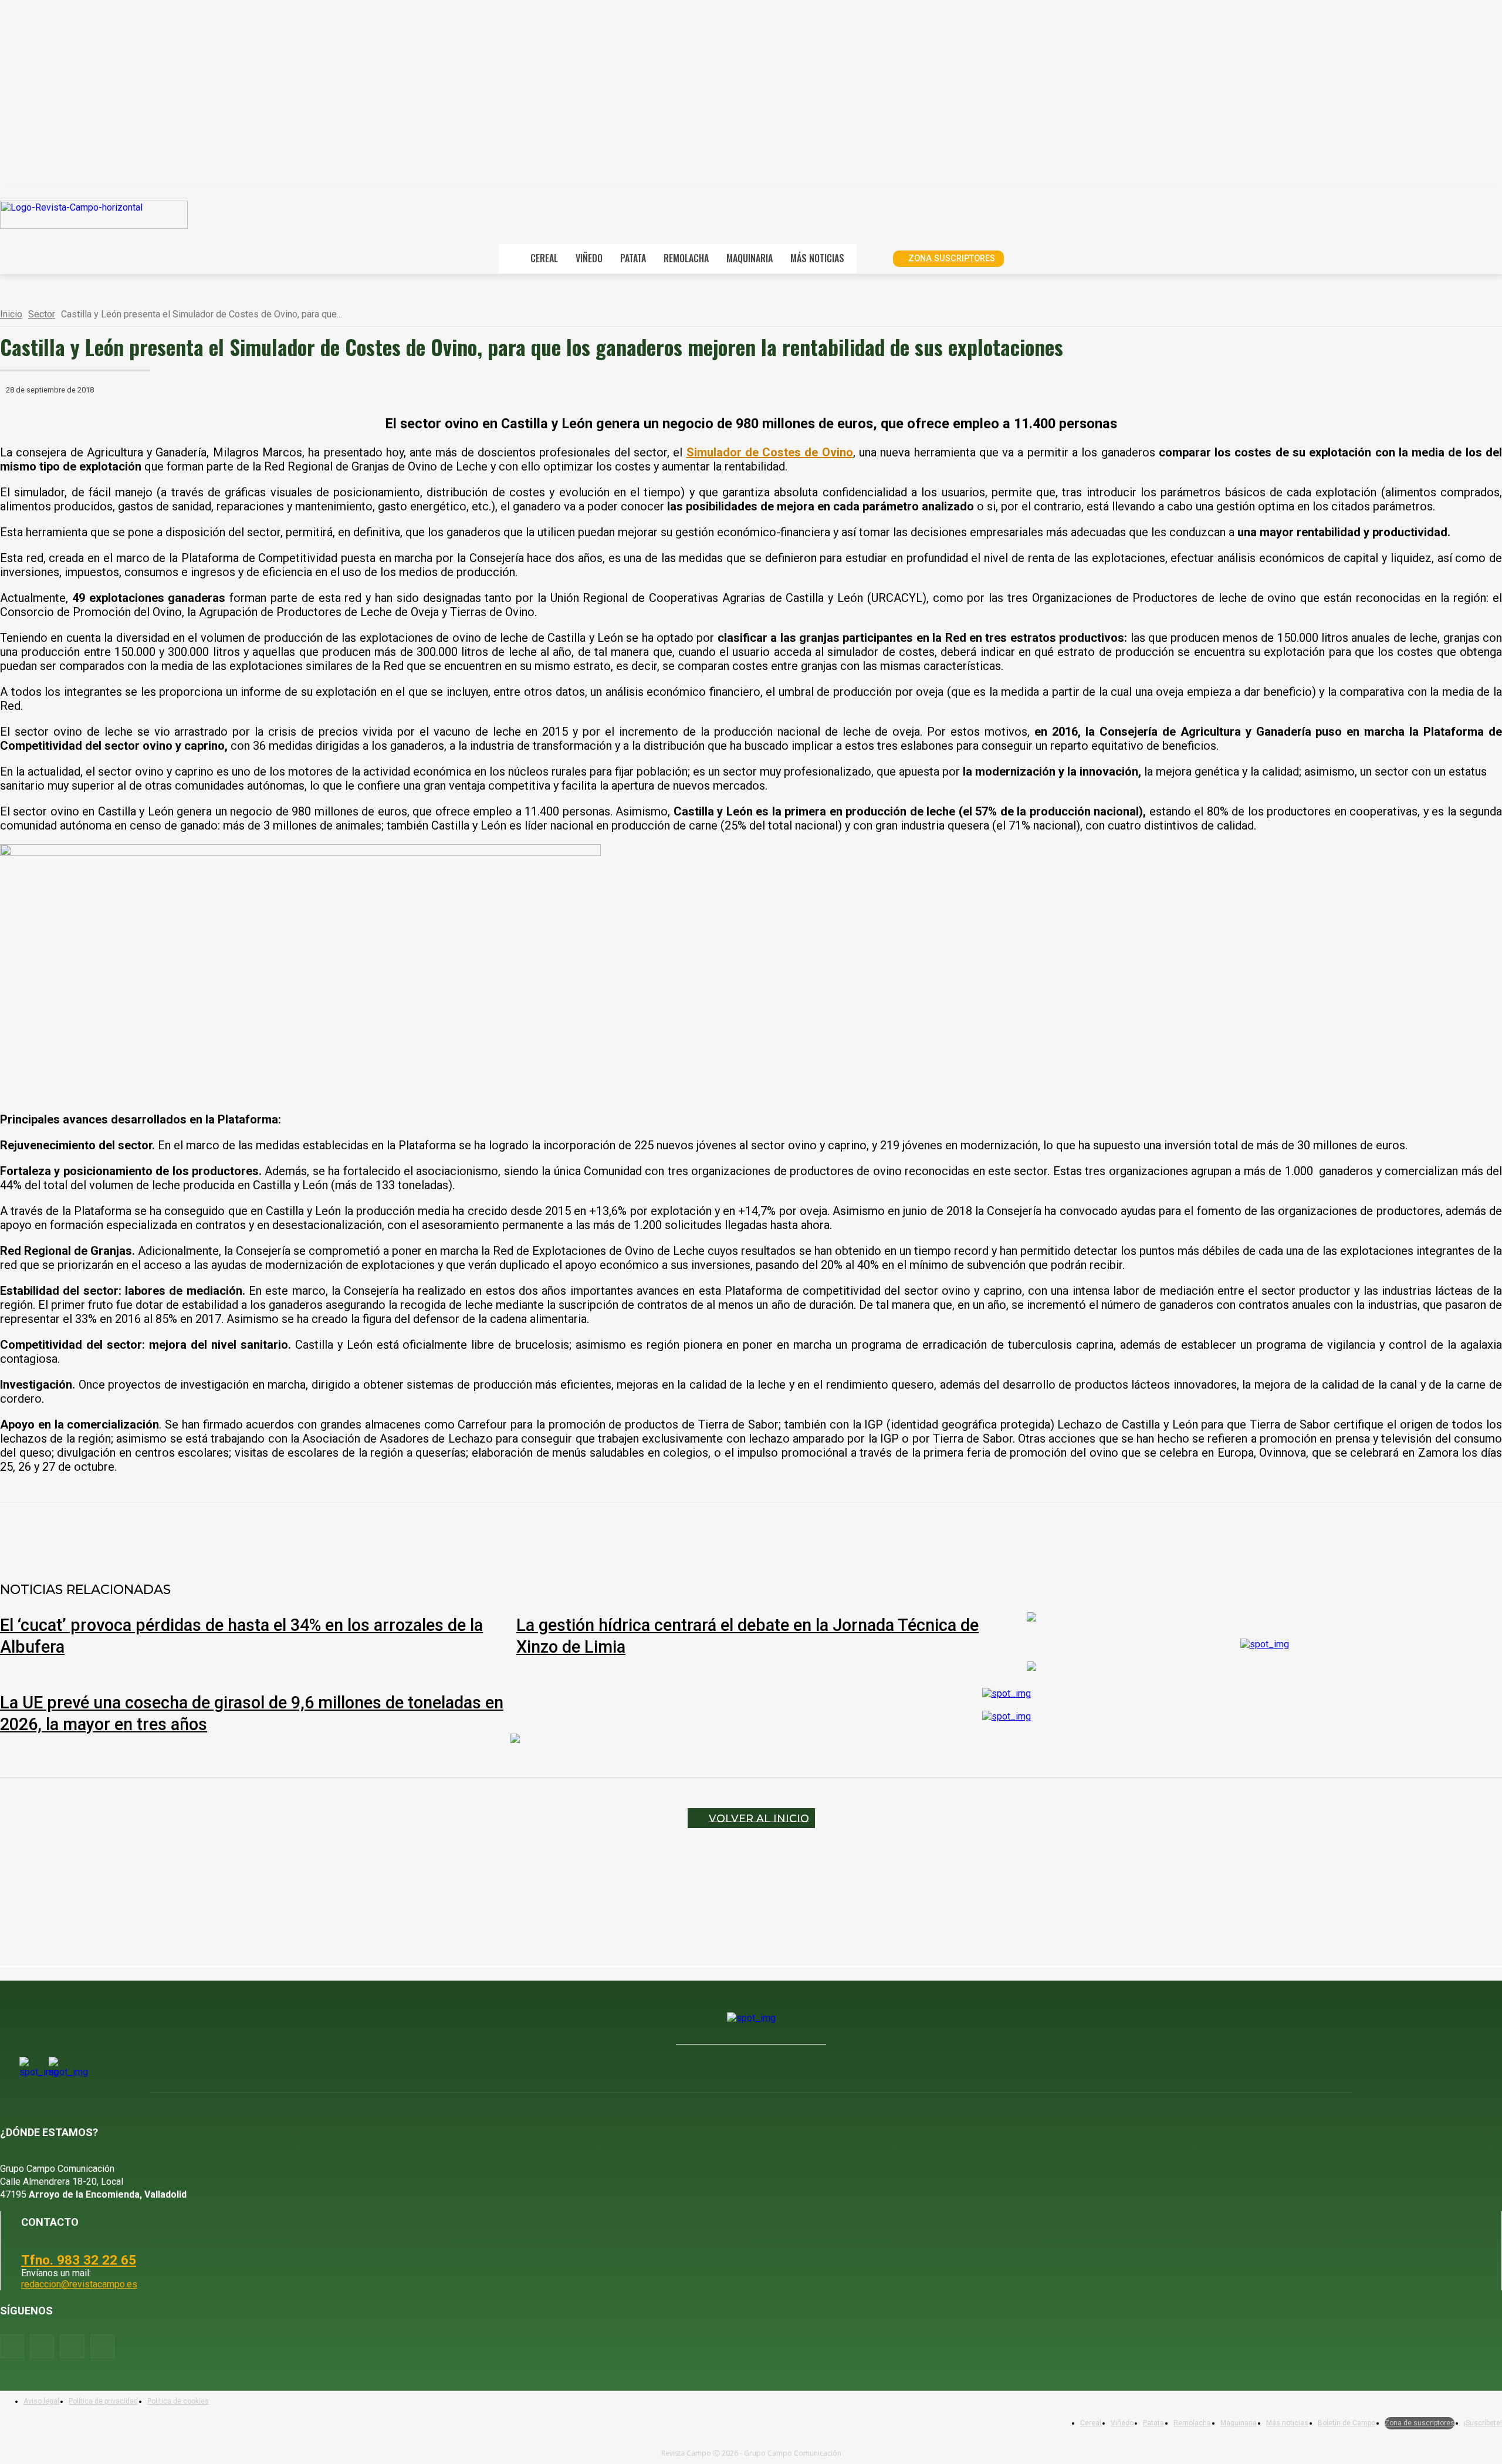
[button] (871, 258)
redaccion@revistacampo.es (79, 2284)
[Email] (308, 1533)
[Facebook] (139, 1533)
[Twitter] (102, 2346)
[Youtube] (72, 2346)
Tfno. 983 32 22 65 (79, 2260)
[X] (181, 1533)
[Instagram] (42, 2346)
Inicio (11, 314)
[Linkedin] (266, 1533)
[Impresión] (350, 1533)
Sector (42, 314)
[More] (393, 1533)
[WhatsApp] (224, 1533)
